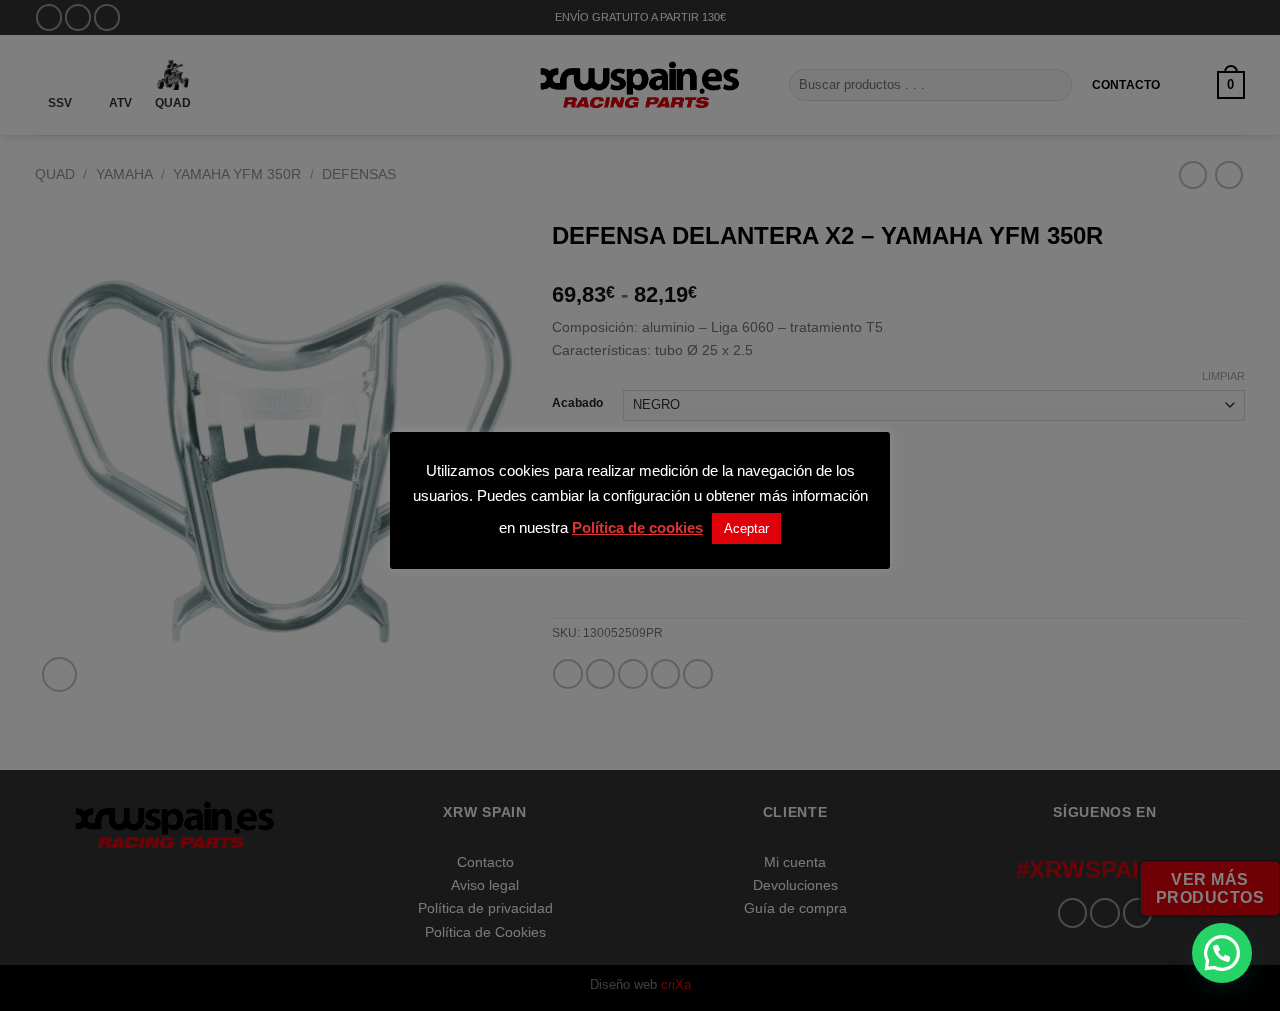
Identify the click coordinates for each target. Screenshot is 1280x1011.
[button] (1222, 953)
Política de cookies (637, 527)
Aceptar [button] (746, 528)
